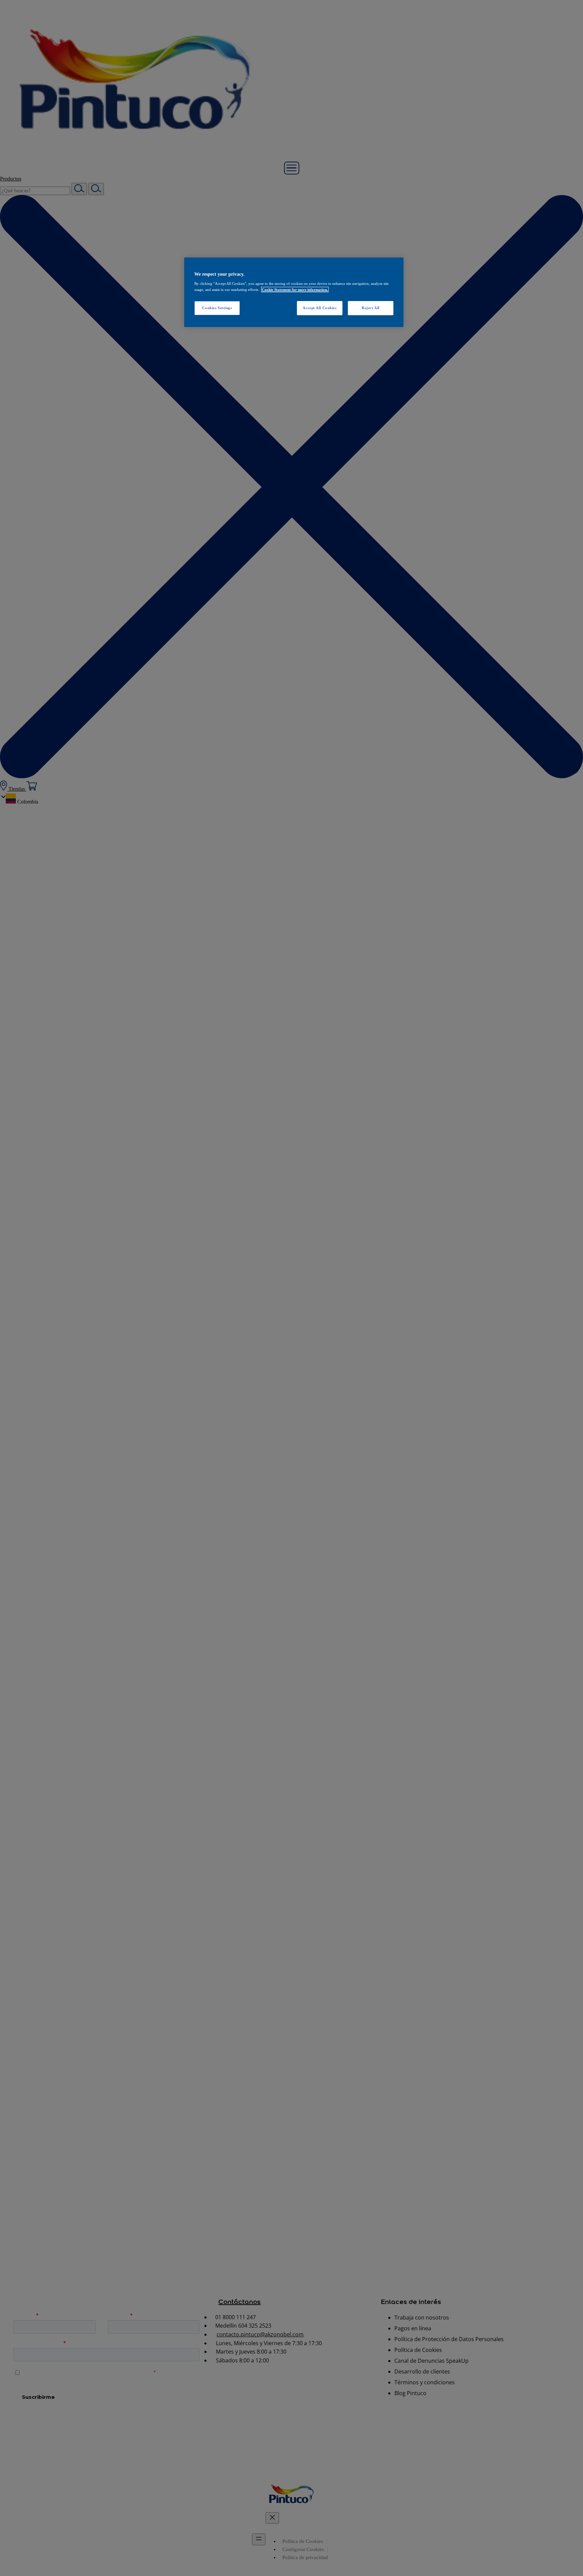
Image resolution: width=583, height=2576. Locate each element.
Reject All (371, 308)
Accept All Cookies (320, 308)
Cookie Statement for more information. (295, 290)
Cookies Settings (217, 308)
